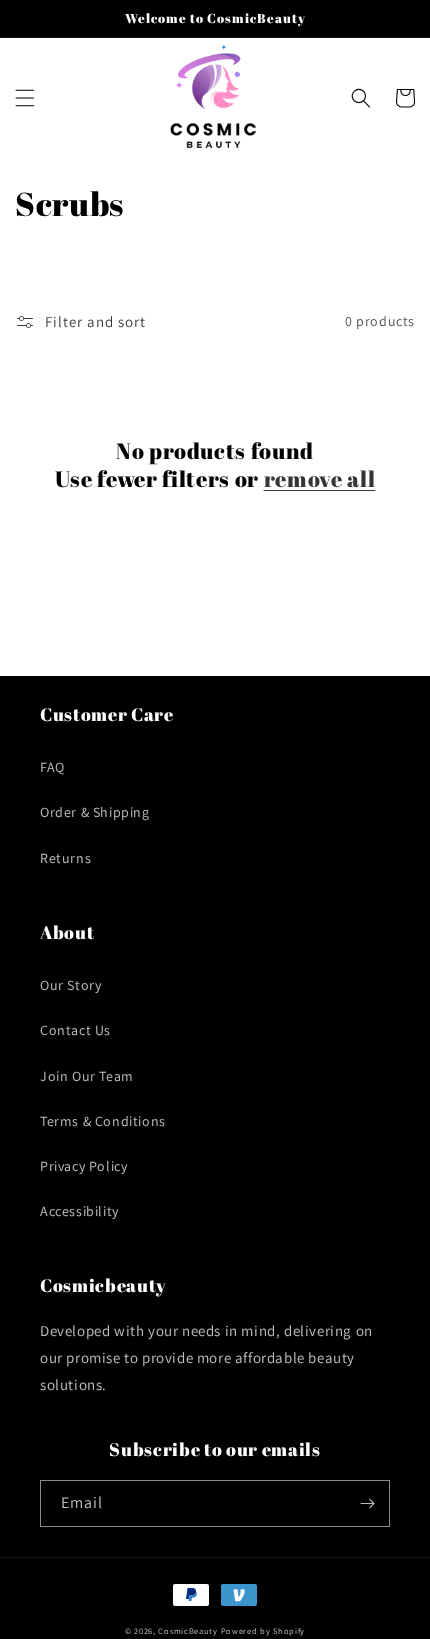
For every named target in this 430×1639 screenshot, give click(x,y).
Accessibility (79, 1211)
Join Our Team (87, 1076)
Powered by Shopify (263, 1630)
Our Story (70, 985)
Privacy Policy (83, 1166)
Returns (65, 858)
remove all (320, 479)
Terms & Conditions (103, 1121)
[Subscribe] (367, 1503)
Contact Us (75, 1030)
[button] (25, 98)
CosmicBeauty (187, 1630)
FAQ (52, 767)
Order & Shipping (95, 812)
